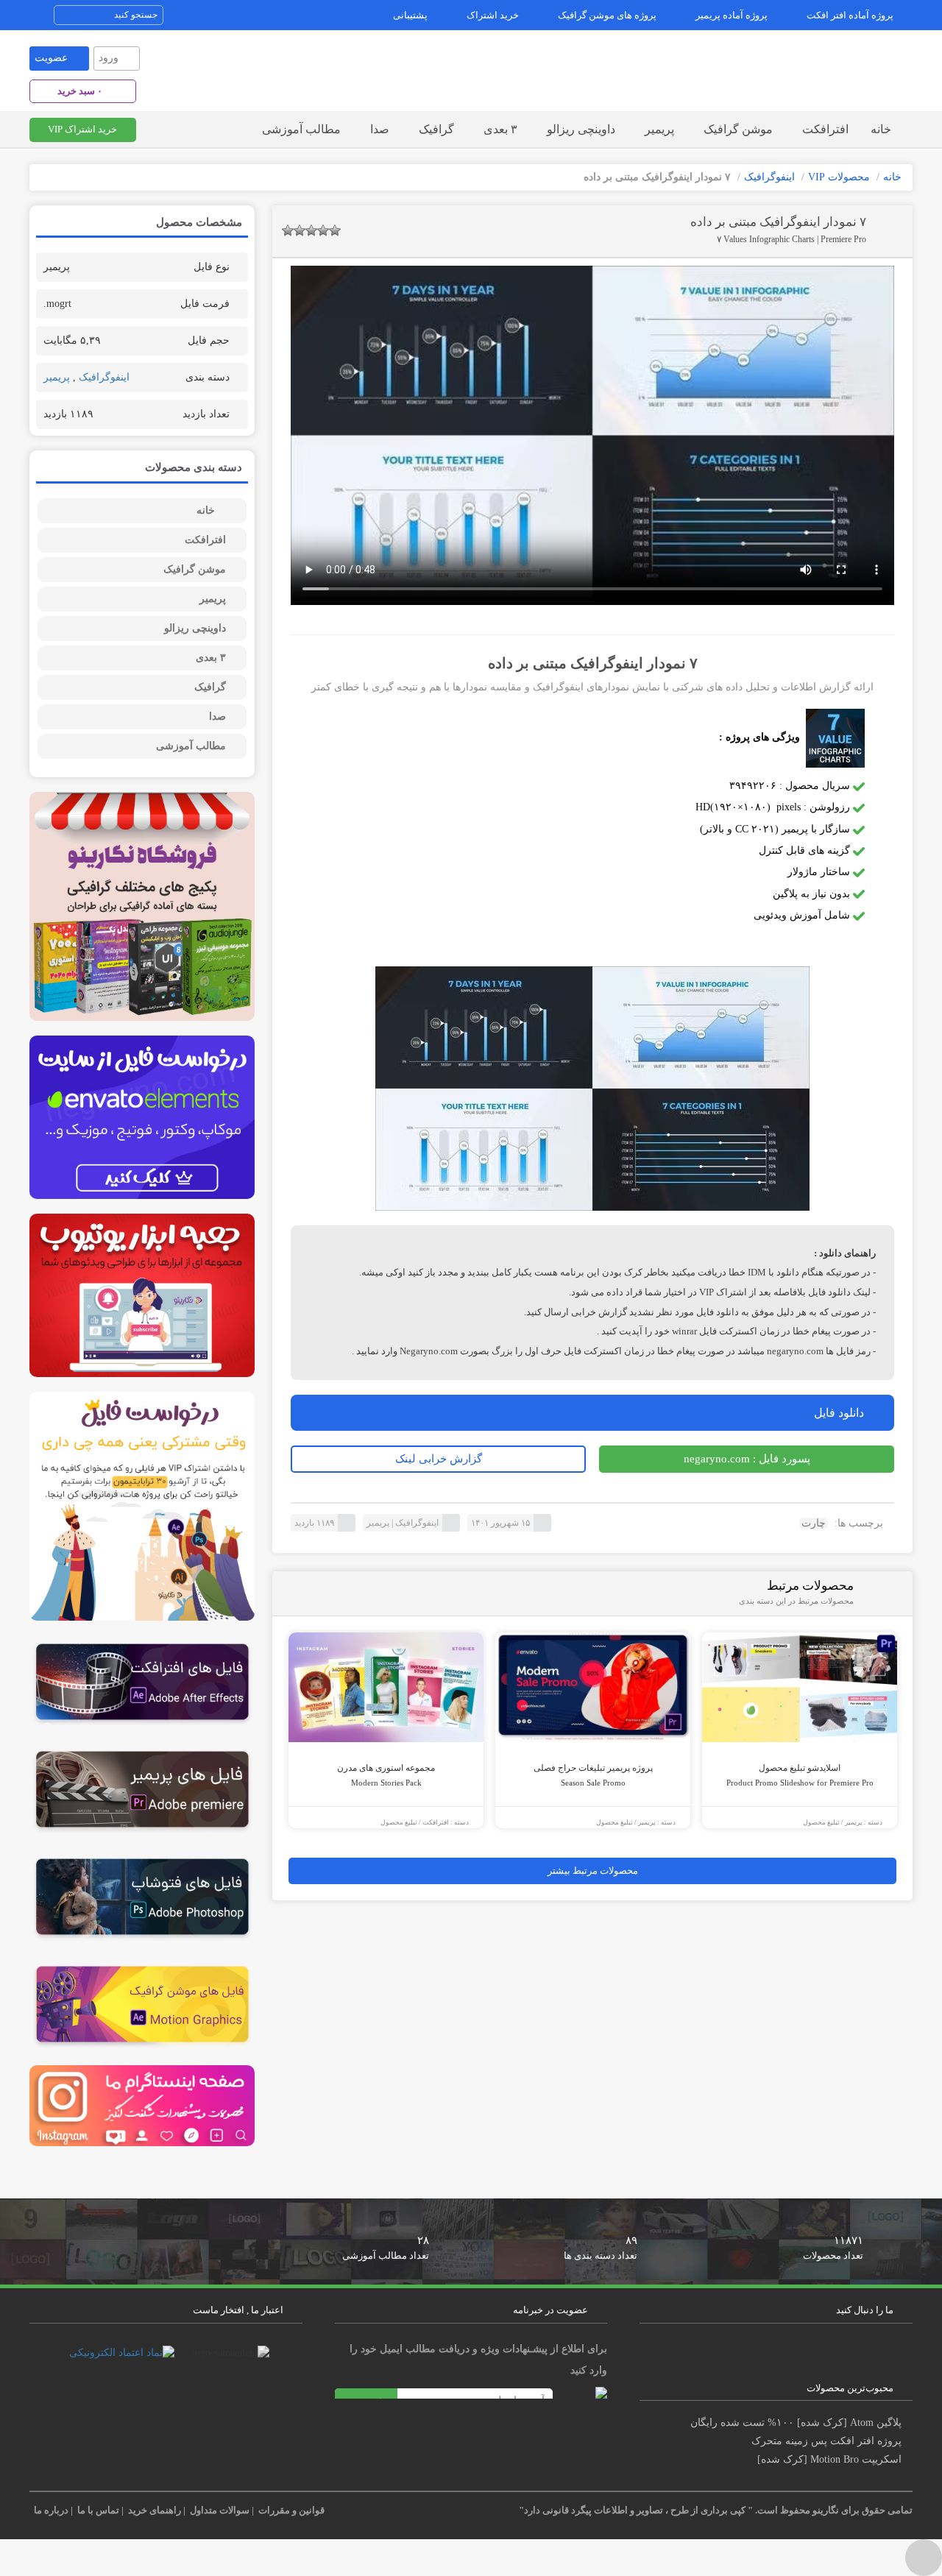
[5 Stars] (335, 230)
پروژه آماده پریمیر (732, 15)
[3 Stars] (311, 230)
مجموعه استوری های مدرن (386, 1775)
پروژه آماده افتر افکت (850, 15)
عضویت (51, 58)
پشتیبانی (410, 15)
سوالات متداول (220, 2510)
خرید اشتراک (493, 15)
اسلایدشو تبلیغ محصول (800, 1775)
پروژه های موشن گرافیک (607, 15)
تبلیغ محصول (399, 1822)
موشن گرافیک (738, 129)
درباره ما (51, 2510)
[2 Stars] (300, 230)
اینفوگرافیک (769, 177)
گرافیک (436, 129)
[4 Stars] (323, 230)
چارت (814, 1523)
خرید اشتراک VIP (82, 129)
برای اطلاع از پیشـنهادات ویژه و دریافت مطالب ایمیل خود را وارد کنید (478, 2360)
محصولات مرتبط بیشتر (593, 1871)
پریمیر (659, 129)
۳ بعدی (500, 129)
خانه (881, 129)
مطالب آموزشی (301, 129)
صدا (380, 129)
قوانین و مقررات (291, 2510)
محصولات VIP (839, 177)
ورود (109, 58)
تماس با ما (98, 2510)
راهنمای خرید (155, 2510)
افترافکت (825, 129)
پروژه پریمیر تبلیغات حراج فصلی (593, 1775)
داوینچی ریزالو (581, 129)
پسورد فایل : (747, 1459)
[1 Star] (288, 230)
